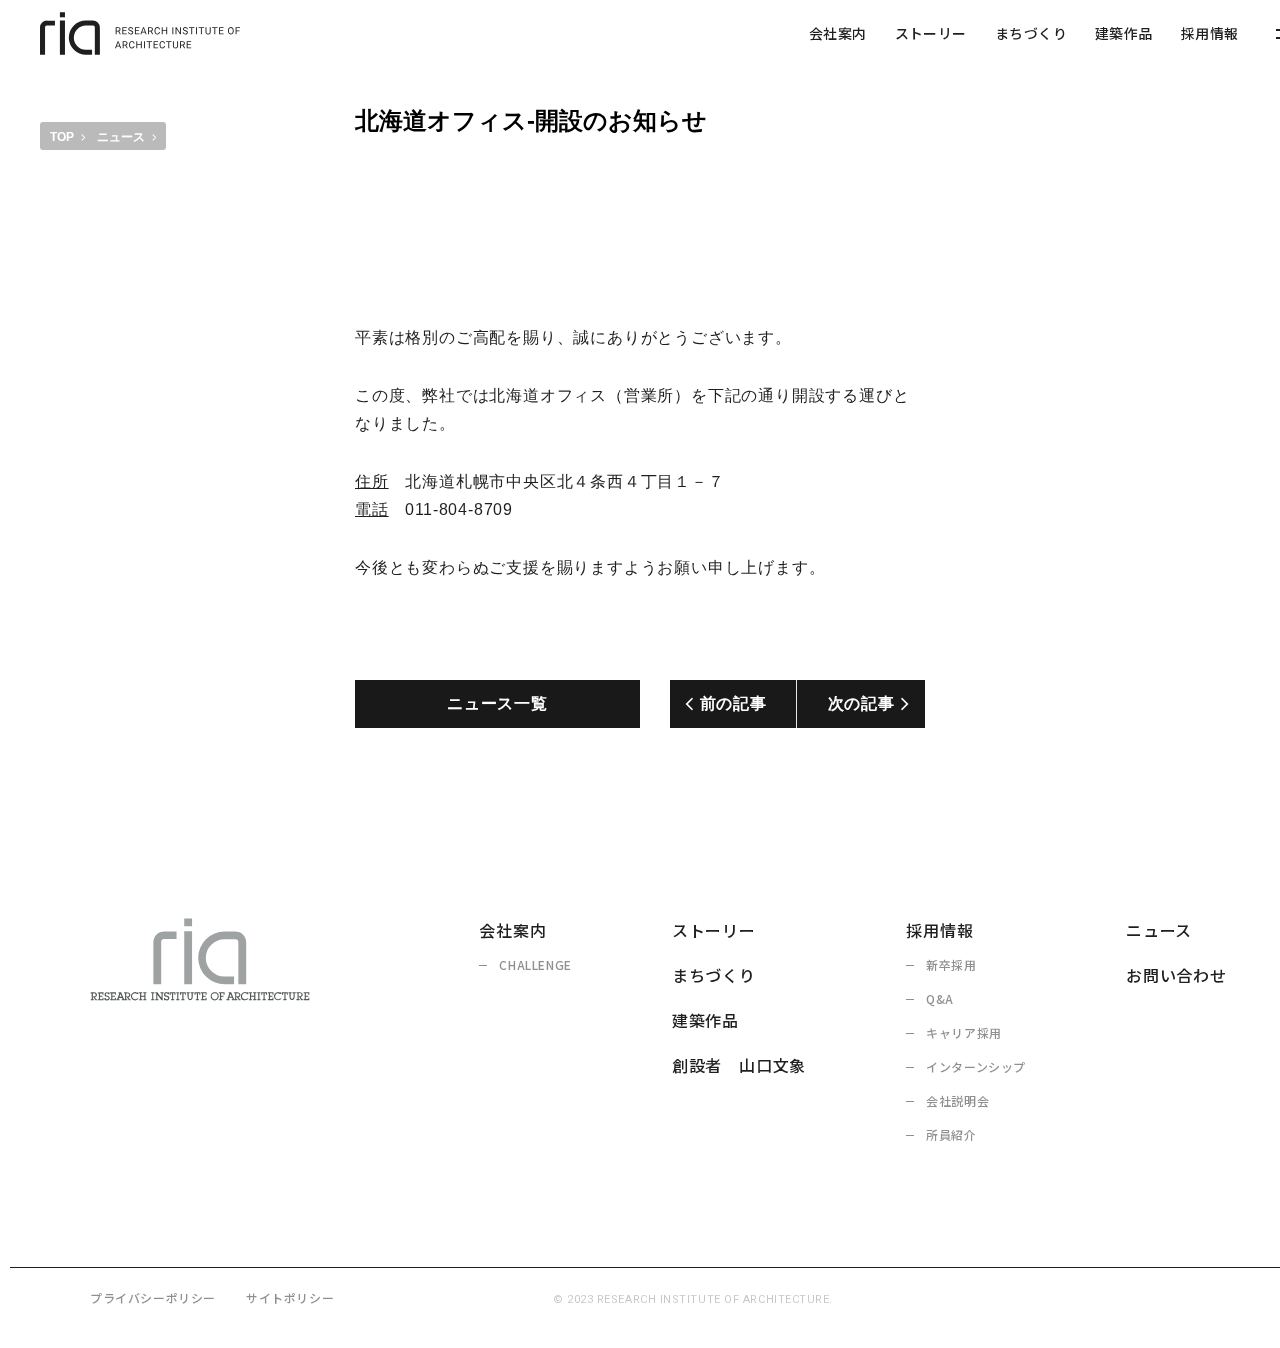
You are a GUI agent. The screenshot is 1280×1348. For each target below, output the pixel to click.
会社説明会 (957, 1100)
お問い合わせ (1176, 975)
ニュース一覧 (497, 703)
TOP (62, 137)
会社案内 (838, 33)
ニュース (121, 137)
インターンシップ (976, 1066)
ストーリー (931, 33)
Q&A (940, 998)
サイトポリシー (290, 1297)
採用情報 (1210, 33)
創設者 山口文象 (739, 1065)
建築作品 (1124, 33)
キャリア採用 (964, 1032)
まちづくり (1031, 33)
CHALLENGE (535, 964)
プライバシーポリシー (153, 1297)
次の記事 (861, 703)
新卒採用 (951, 964)
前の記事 (733, 703)
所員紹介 (951, 1134)
